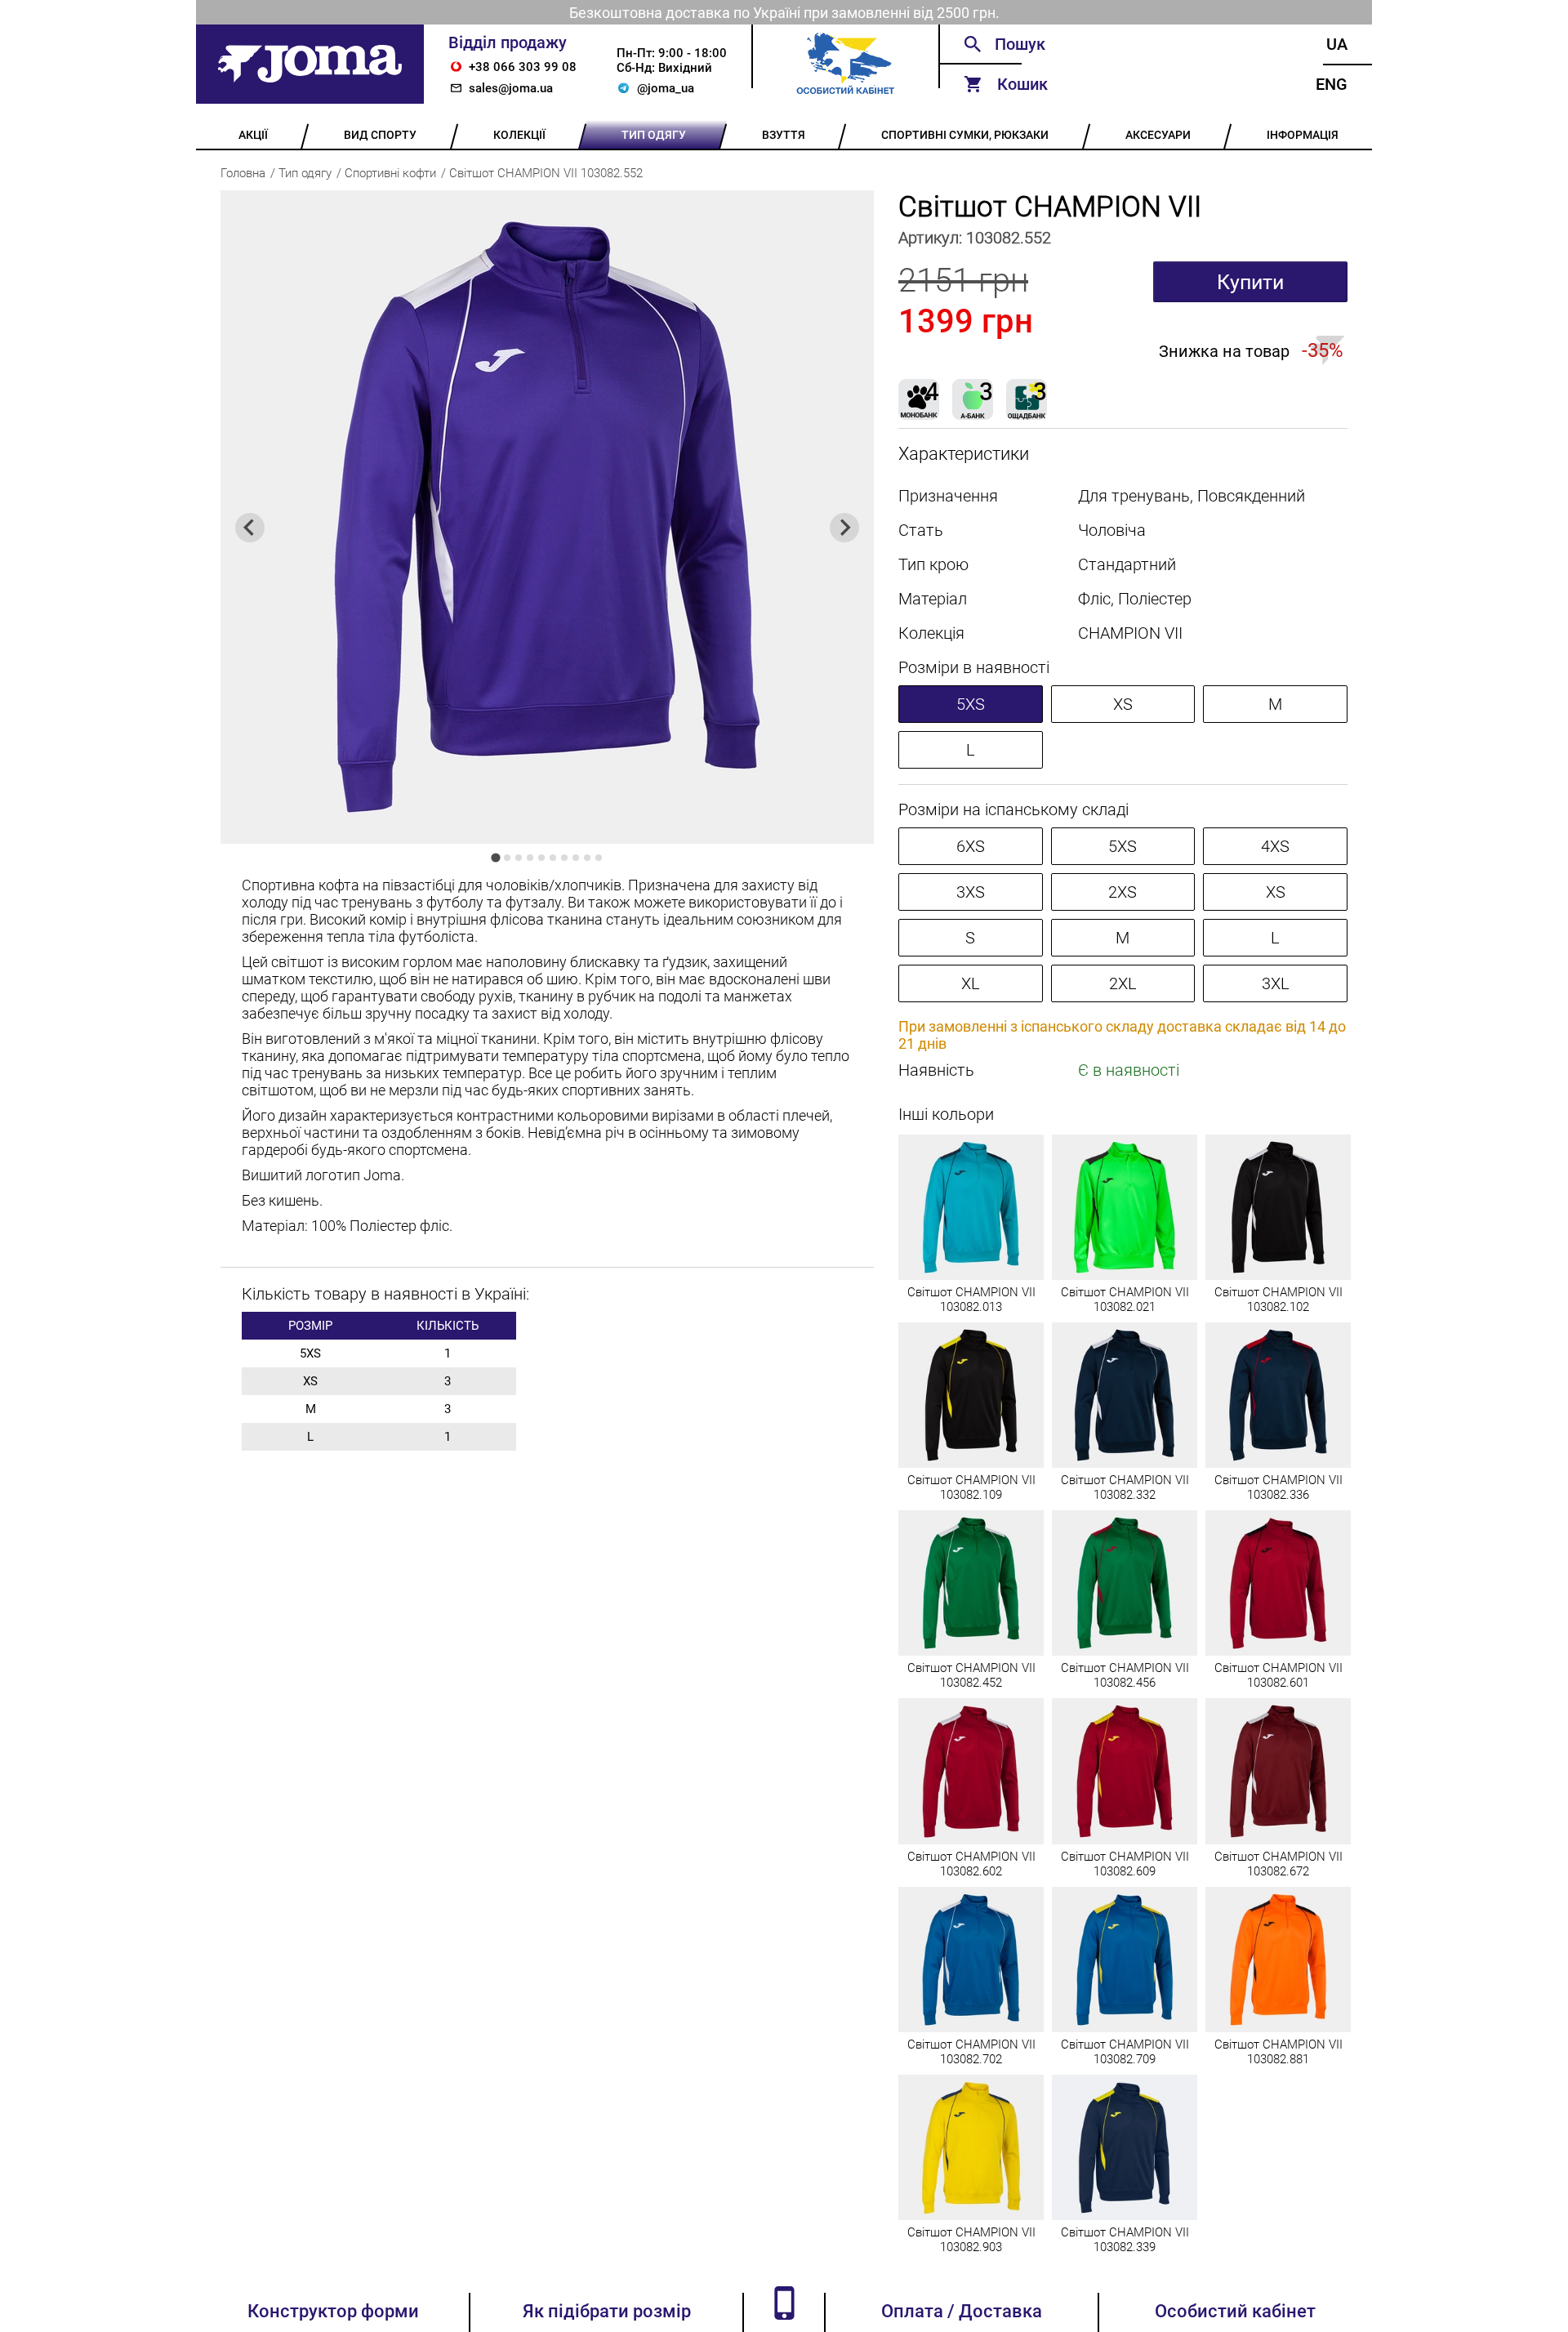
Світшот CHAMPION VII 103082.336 (1278, 1487)
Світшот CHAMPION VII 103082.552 (546, 173)
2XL (1123, 983)
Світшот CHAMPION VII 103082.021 (1125, 1300)
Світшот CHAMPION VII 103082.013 (971, 1300)
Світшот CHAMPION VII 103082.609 (1125, 1864)
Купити (1250, 282)
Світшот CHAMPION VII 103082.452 (971, 1675)
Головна (243, 173)
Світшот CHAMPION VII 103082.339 (1125, 2240)
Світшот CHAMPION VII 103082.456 (1125, 1675)
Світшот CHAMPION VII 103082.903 (971, 2240)
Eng (1332, 84)
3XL (1276, 983)
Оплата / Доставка (962, 2311)
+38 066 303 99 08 (523, 67)
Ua (1337, 44)
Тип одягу (305, 173)
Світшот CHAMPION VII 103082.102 (1278, 1300)
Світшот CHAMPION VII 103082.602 (971, 1864)
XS (1123, 704)
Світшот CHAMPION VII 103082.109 (971, 1487)
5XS (971, 704)
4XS (1275, 846)
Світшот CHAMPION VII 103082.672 (1278, 1864)
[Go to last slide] (250, 528)
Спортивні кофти (390, 173)
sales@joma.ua (511, 88)
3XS (971, 892)
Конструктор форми (333, 2311)
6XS (971, 846)
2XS (1123, 892)
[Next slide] (844, 528)
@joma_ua (666, 88)
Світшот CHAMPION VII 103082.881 (1278, 2052)
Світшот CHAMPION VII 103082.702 (971, 2052)
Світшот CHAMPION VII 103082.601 (1278, 1675)
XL (971, 983)
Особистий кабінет (1235, 2311)
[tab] (495, 857)
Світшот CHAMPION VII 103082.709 (1125, 2052)
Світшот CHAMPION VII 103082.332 (1125, 1487)
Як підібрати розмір (607, 2311)
